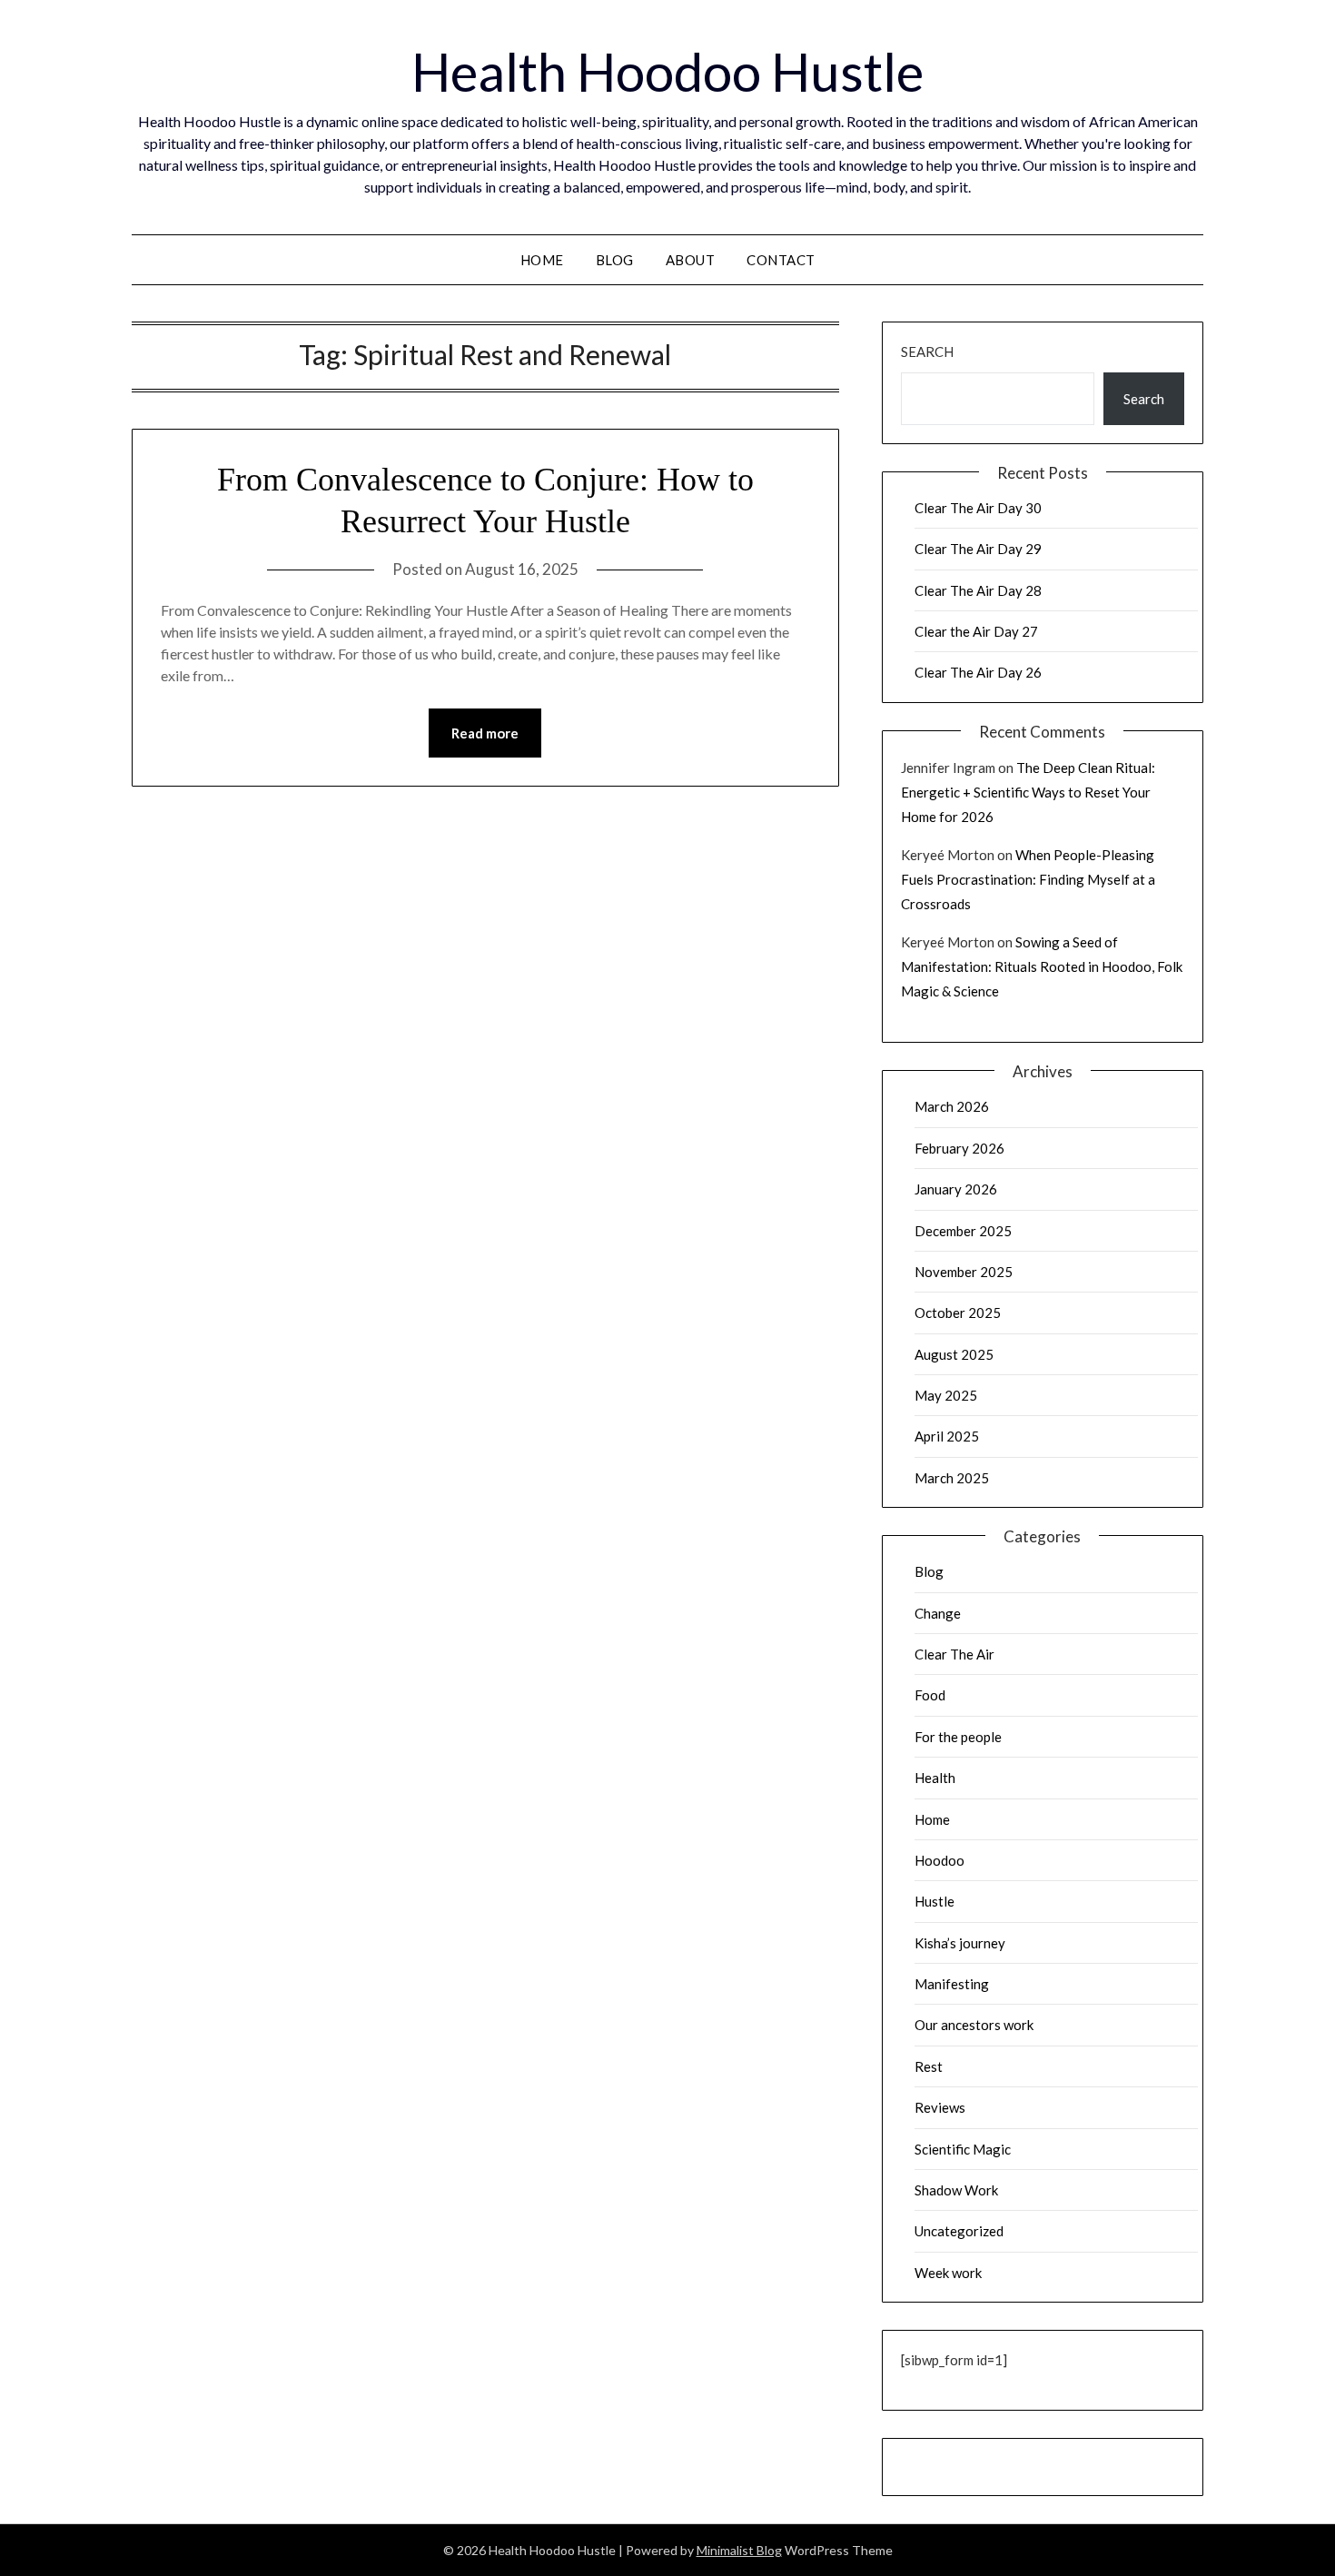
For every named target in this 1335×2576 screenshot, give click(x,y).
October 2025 (958, 1313)
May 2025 (946, 1395)
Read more (485, 733)
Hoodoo (939, 1860)
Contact (781, 260)
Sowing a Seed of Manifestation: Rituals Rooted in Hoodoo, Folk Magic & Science (1042, 966)
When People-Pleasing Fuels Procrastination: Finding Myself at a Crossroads (1028, 879)
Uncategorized (959, 2231)
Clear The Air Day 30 (978, 508)
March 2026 (952, 1106)
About (691, 260)
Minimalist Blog (739, 2550)
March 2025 (952, 1478)
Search (927, 352)
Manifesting (952, 1984)
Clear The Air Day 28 (978, 590)
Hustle (934, 1901)
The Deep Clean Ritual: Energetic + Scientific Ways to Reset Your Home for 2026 (1028, 792)
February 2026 (959, 1148)
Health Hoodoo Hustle (667, 71)
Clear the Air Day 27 (976, 631)
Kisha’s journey (960, 1943)
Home (542, 260)
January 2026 (956, 1189)
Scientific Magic (963, 2149)
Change (938, 1613)
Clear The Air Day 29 (978, 549)
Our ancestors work (974, 2025)
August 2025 (954, 1354)
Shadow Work (956, 2190)
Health (935, 1778)
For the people (958, 1737)
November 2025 (964, 1272)
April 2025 (947, 1436)
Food (930, 1695)
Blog (615, 260)
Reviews (940, 2107)
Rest (929, 2066)
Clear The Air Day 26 (978, 672)
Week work (948, 2273)
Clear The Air (954, 1654)
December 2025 (963, 1231)
